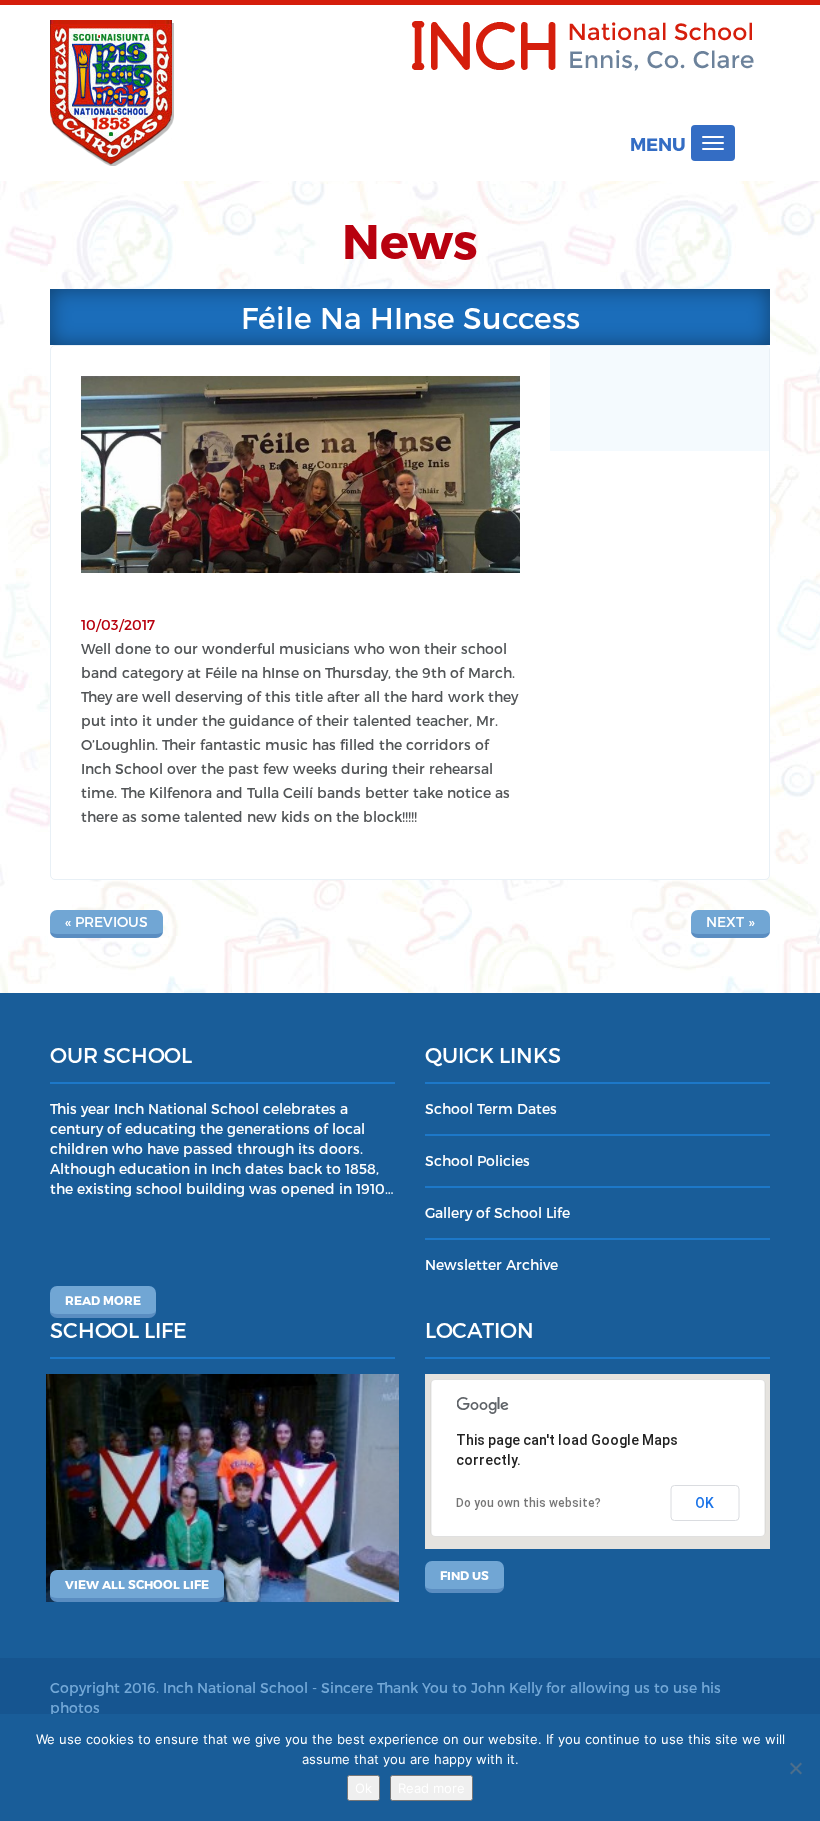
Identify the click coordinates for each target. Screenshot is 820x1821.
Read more (103, 1300)
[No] (795, 1768)
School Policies (477, 1160)
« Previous (106, 921)
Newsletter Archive (491, 1264)
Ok (363, 1788)
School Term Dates (491, 1108)
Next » (730, 921)
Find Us (464, 1575)
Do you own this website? (528, 1503)
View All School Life (137, 1584)
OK (704, 1503)
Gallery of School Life (497, 1212)
